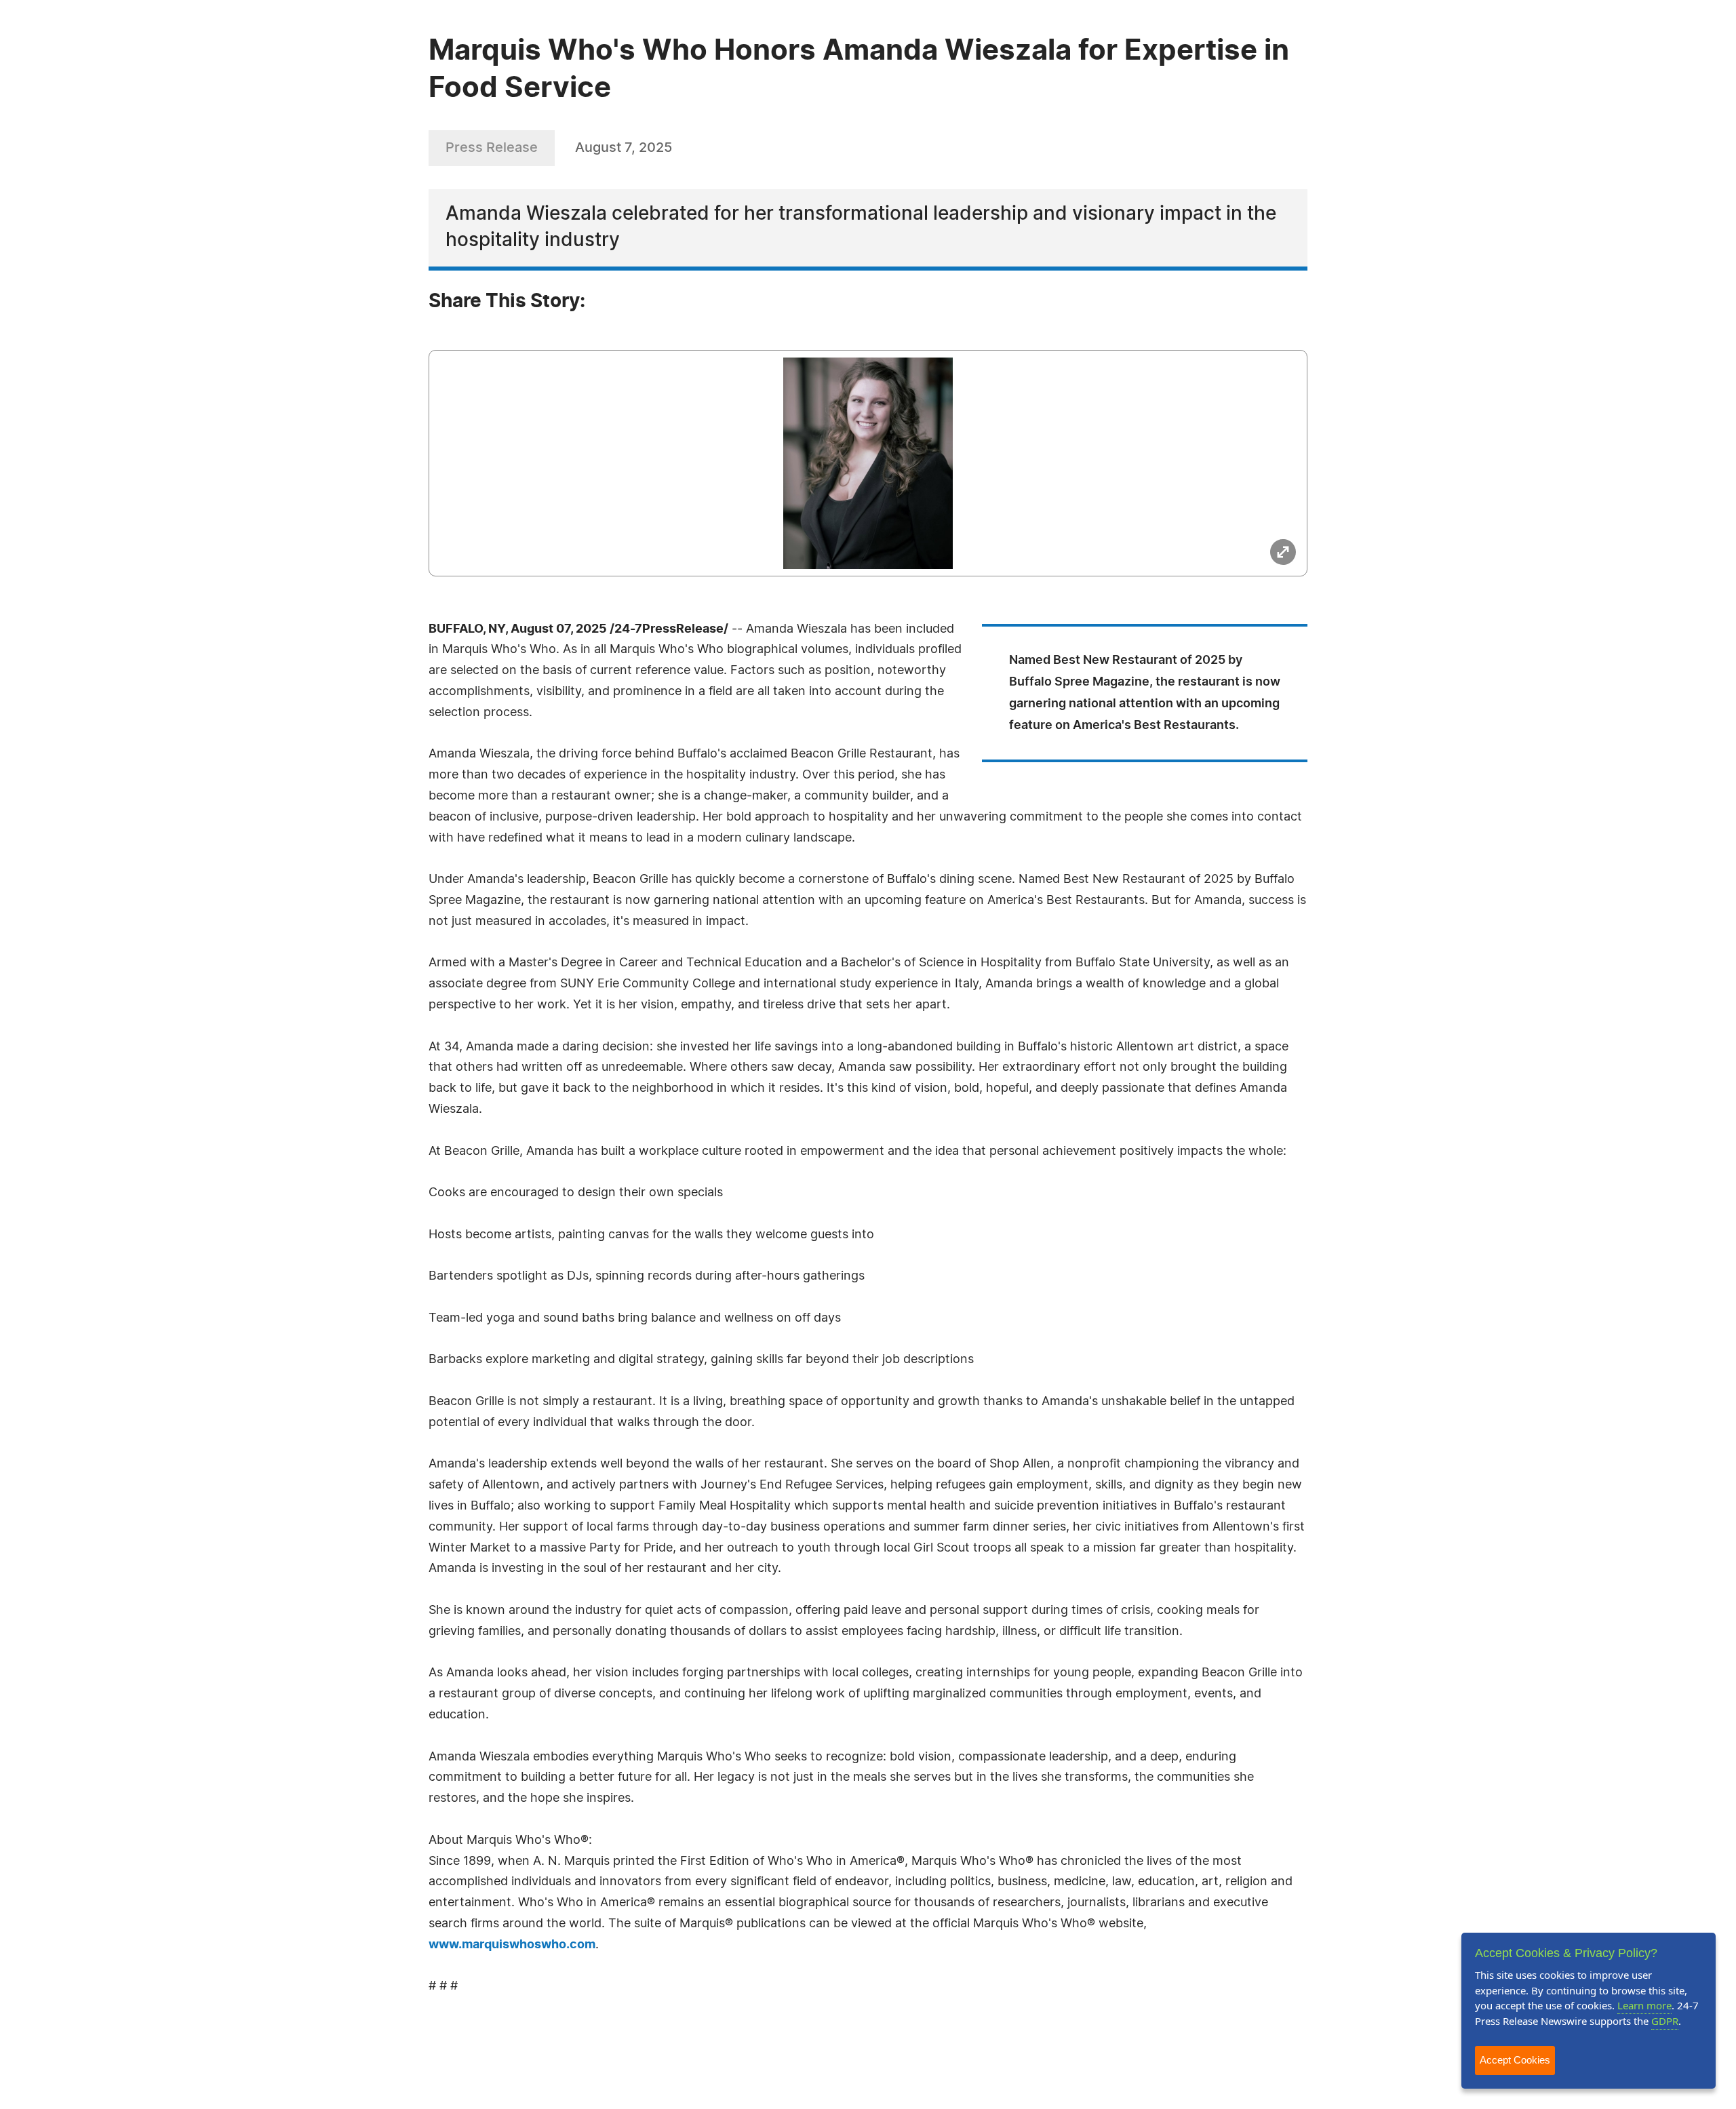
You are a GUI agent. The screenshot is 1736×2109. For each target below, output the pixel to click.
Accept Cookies (1515, 2060)
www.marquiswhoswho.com (512, 1945)
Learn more (1644, 2005)
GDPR (1665, 2021)
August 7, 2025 (624, 148)
